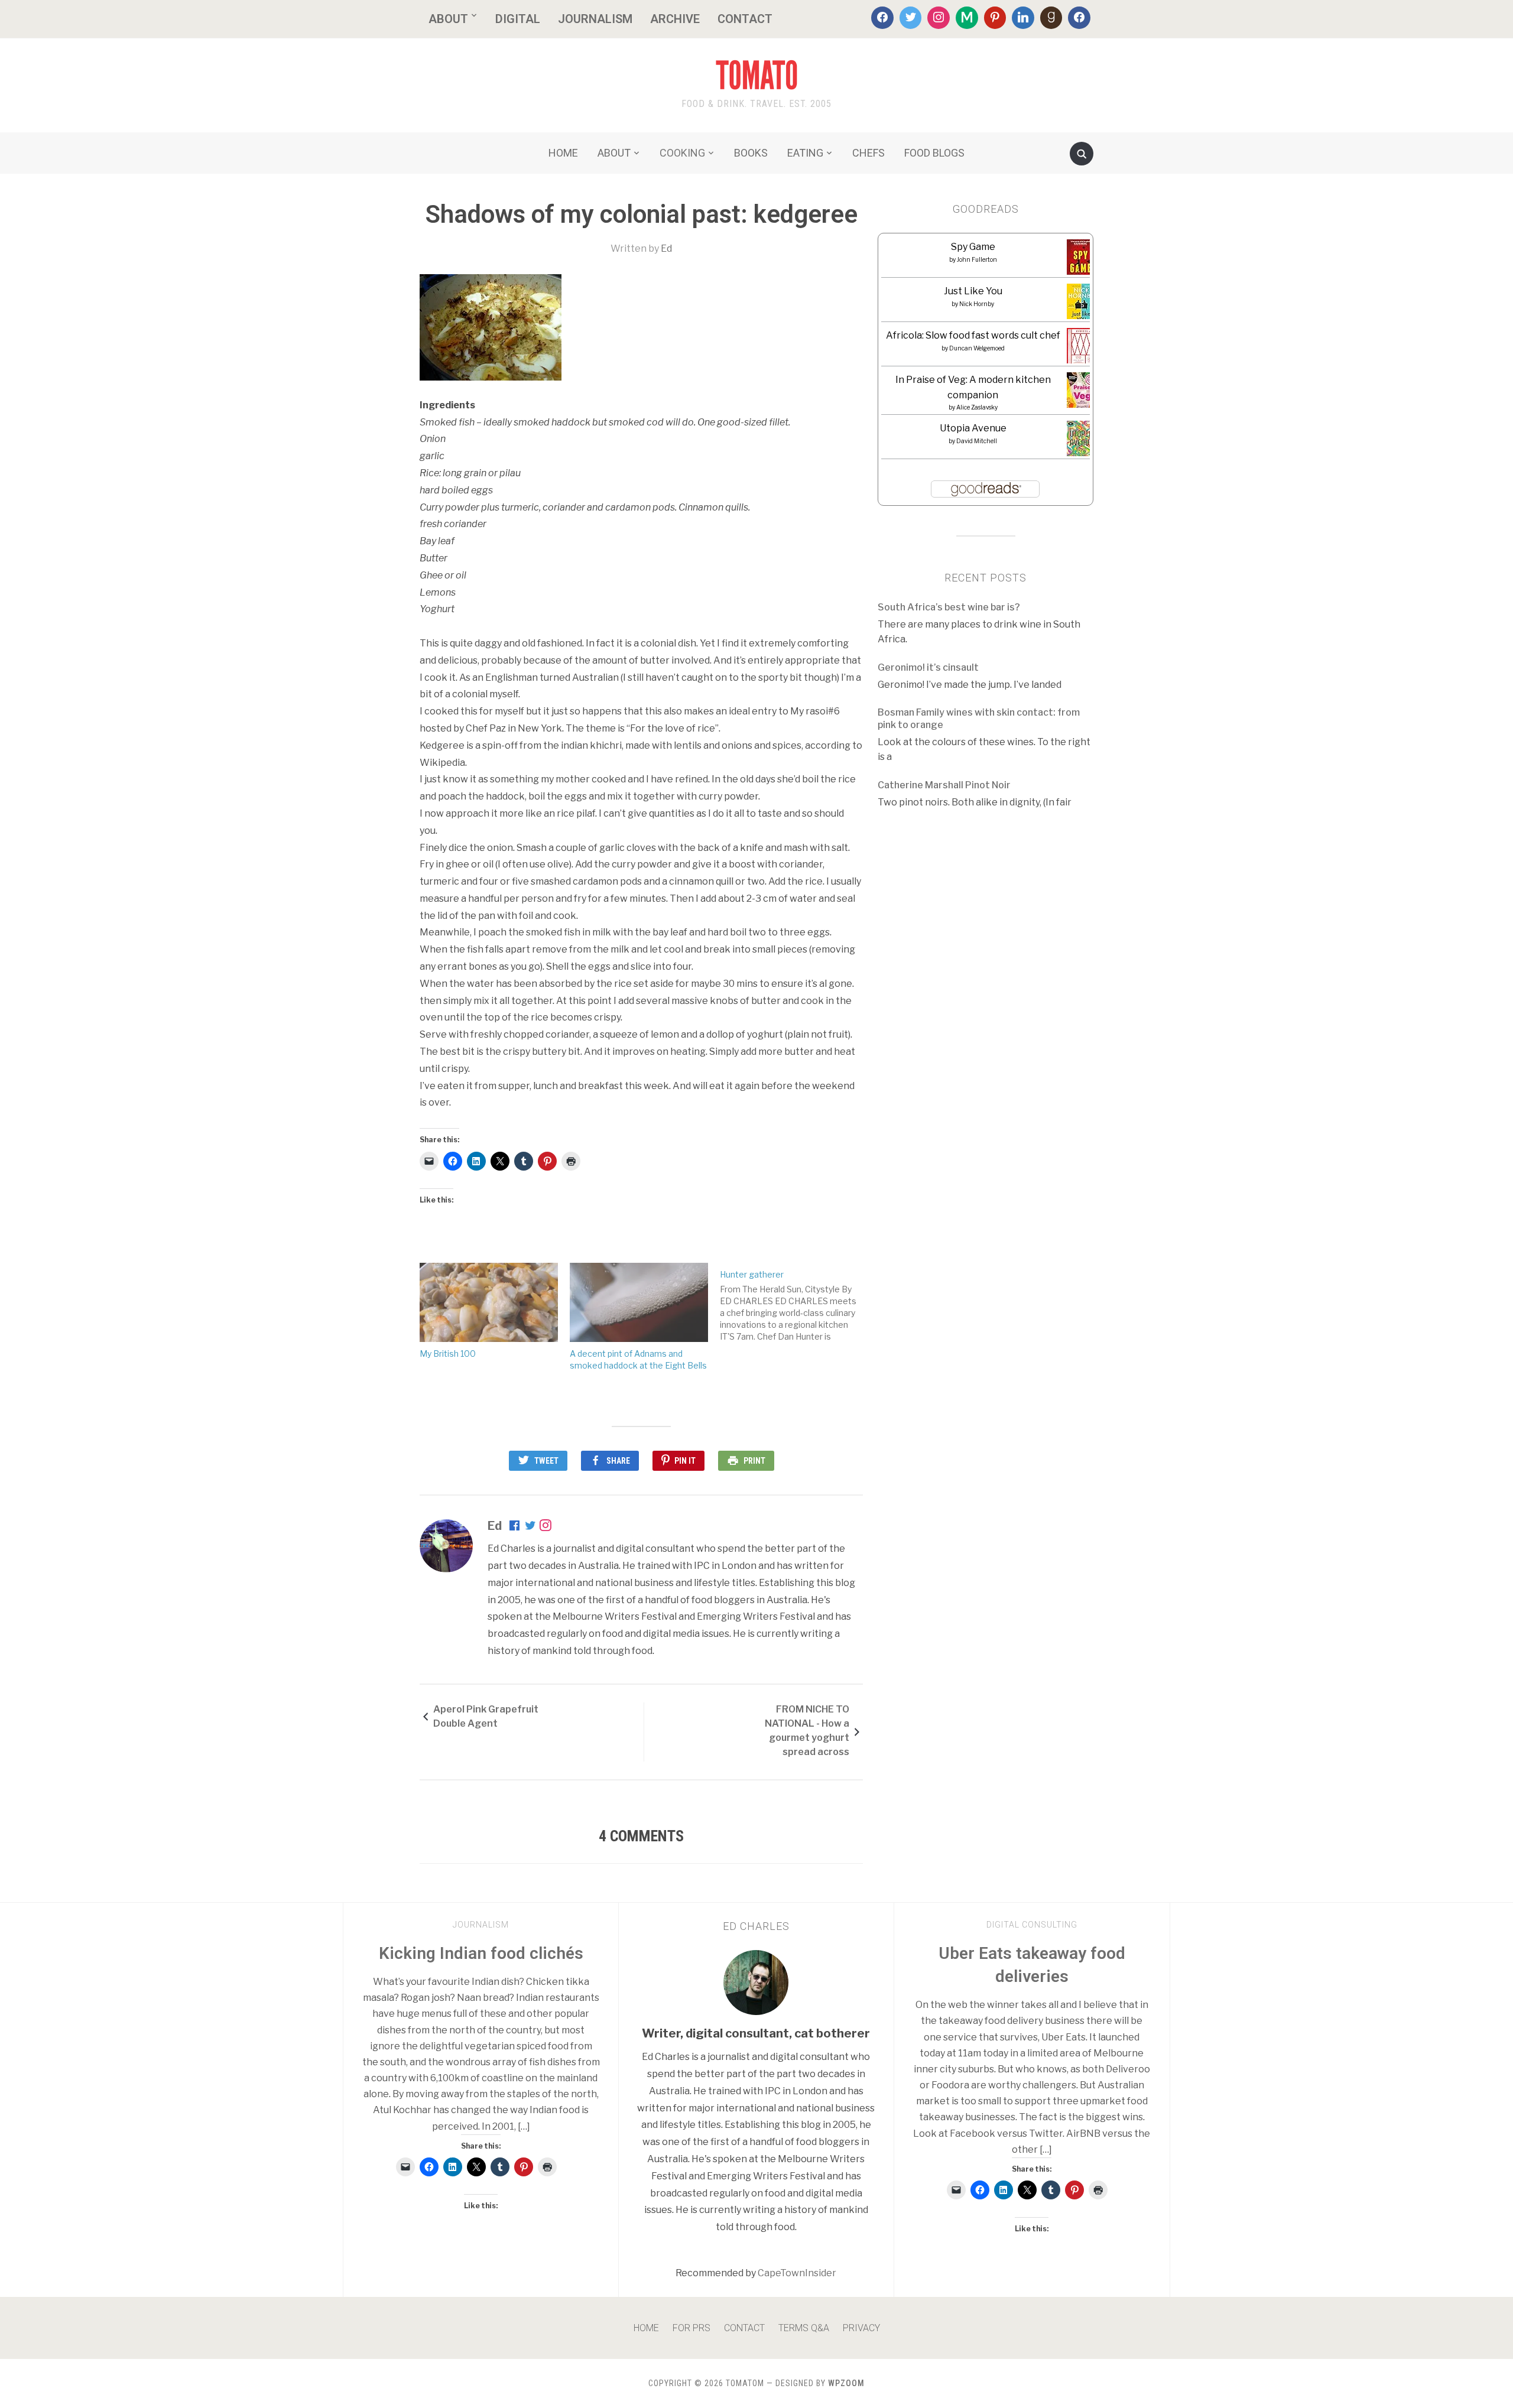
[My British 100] (489, 1302)
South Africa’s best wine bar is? (949, 607)
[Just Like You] (1081, 305)
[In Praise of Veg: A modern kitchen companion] (1082, 390)
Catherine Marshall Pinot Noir (944, 785)
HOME (563, 153)
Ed (666, 248)
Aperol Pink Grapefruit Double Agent (486, 1716)
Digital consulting (1032, 1925)
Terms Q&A (804, 2328)
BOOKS (751, 153)
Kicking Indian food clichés (481, 1953)
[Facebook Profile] (515, 1527)
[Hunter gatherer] (795, 1303)
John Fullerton (977, 259)
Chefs (868, 153)
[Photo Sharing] (491, 326)
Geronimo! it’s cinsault (928, 667)
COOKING (682, 153)
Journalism (595, 19)
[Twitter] (911, 18)
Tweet (546, 1461)
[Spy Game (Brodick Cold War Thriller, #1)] (1081, 261)
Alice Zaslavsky (977, 407)
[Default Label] (967, 18)
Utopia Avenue (973, 428)
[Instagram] (939, 18)
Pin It (685, 1461)
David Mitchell (977, 441)
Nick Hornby (977, 304)
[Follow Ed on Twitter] (530, 1527)
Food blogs (934, 153)
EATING (805, 153)
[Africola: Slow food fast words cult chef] (1082, 346)
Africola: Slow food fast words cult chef (973, 335)
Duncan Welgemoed (977, 348)
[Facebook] (882, 18)
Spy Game (973, 247)
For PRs (691, 2328)
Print (754, 1461)
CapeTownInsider (797, 2273)
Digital (518, 19)
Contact (745, 19)
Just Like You (973, 291)
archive (675, 19)
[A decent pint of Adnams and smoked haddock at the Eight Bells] (639, 1302)
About (448, 19)
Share (618, 1461)
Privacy (861, 2328)
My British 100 (448, 1354)
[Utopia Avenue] (1081, 442)
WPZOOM (846, 2383)
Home (646, 2328)
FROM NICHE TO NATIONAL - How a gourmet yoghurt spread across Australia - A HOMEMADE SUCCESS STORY (798, 1733)
